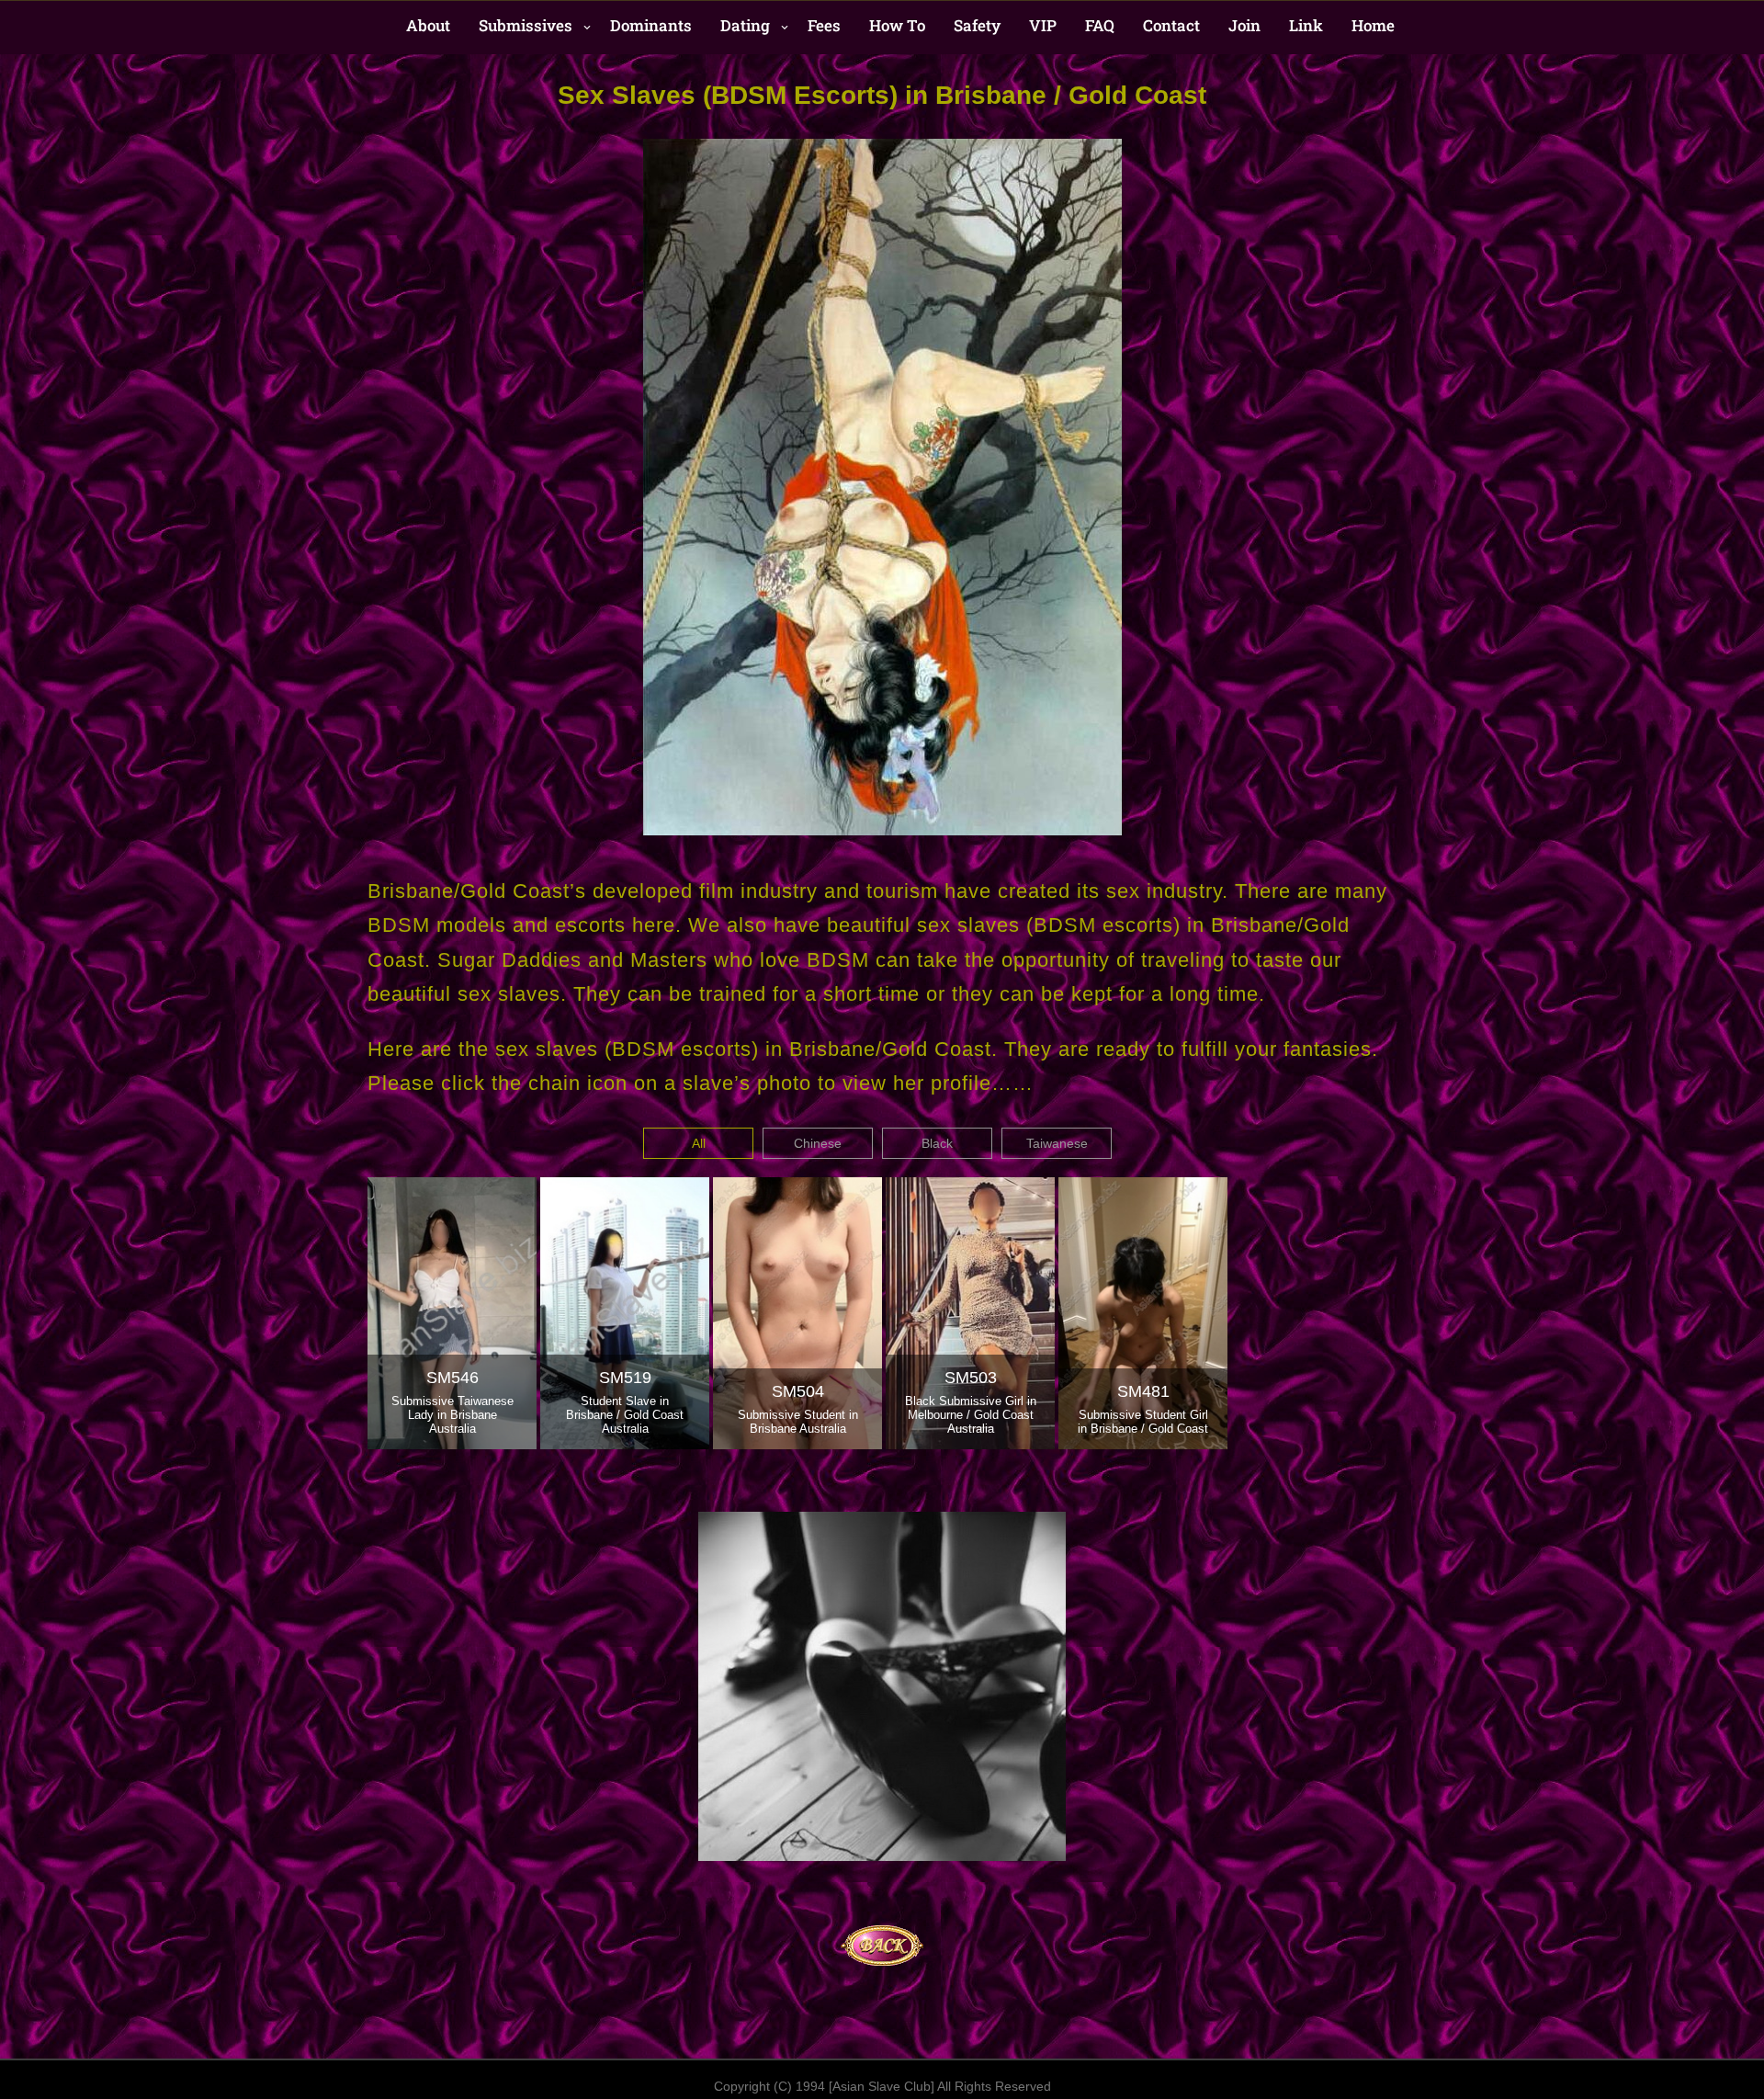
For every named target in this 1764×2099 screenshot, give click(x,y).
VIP (1043, 25)
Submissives (526, 25)
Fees (824, 25)
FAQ (1100, 25)
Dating (745, 25)
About (428, 25)
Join (1244, 25)
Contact (1171, 25)
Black (937, 1143)
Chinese (818, 1143)
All (699, 1143)
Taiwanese (1057, 1143)
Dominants (651, 25)
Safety (977, 25)
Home (1373, 25)
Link (1306, 25)
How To (897, 25)
